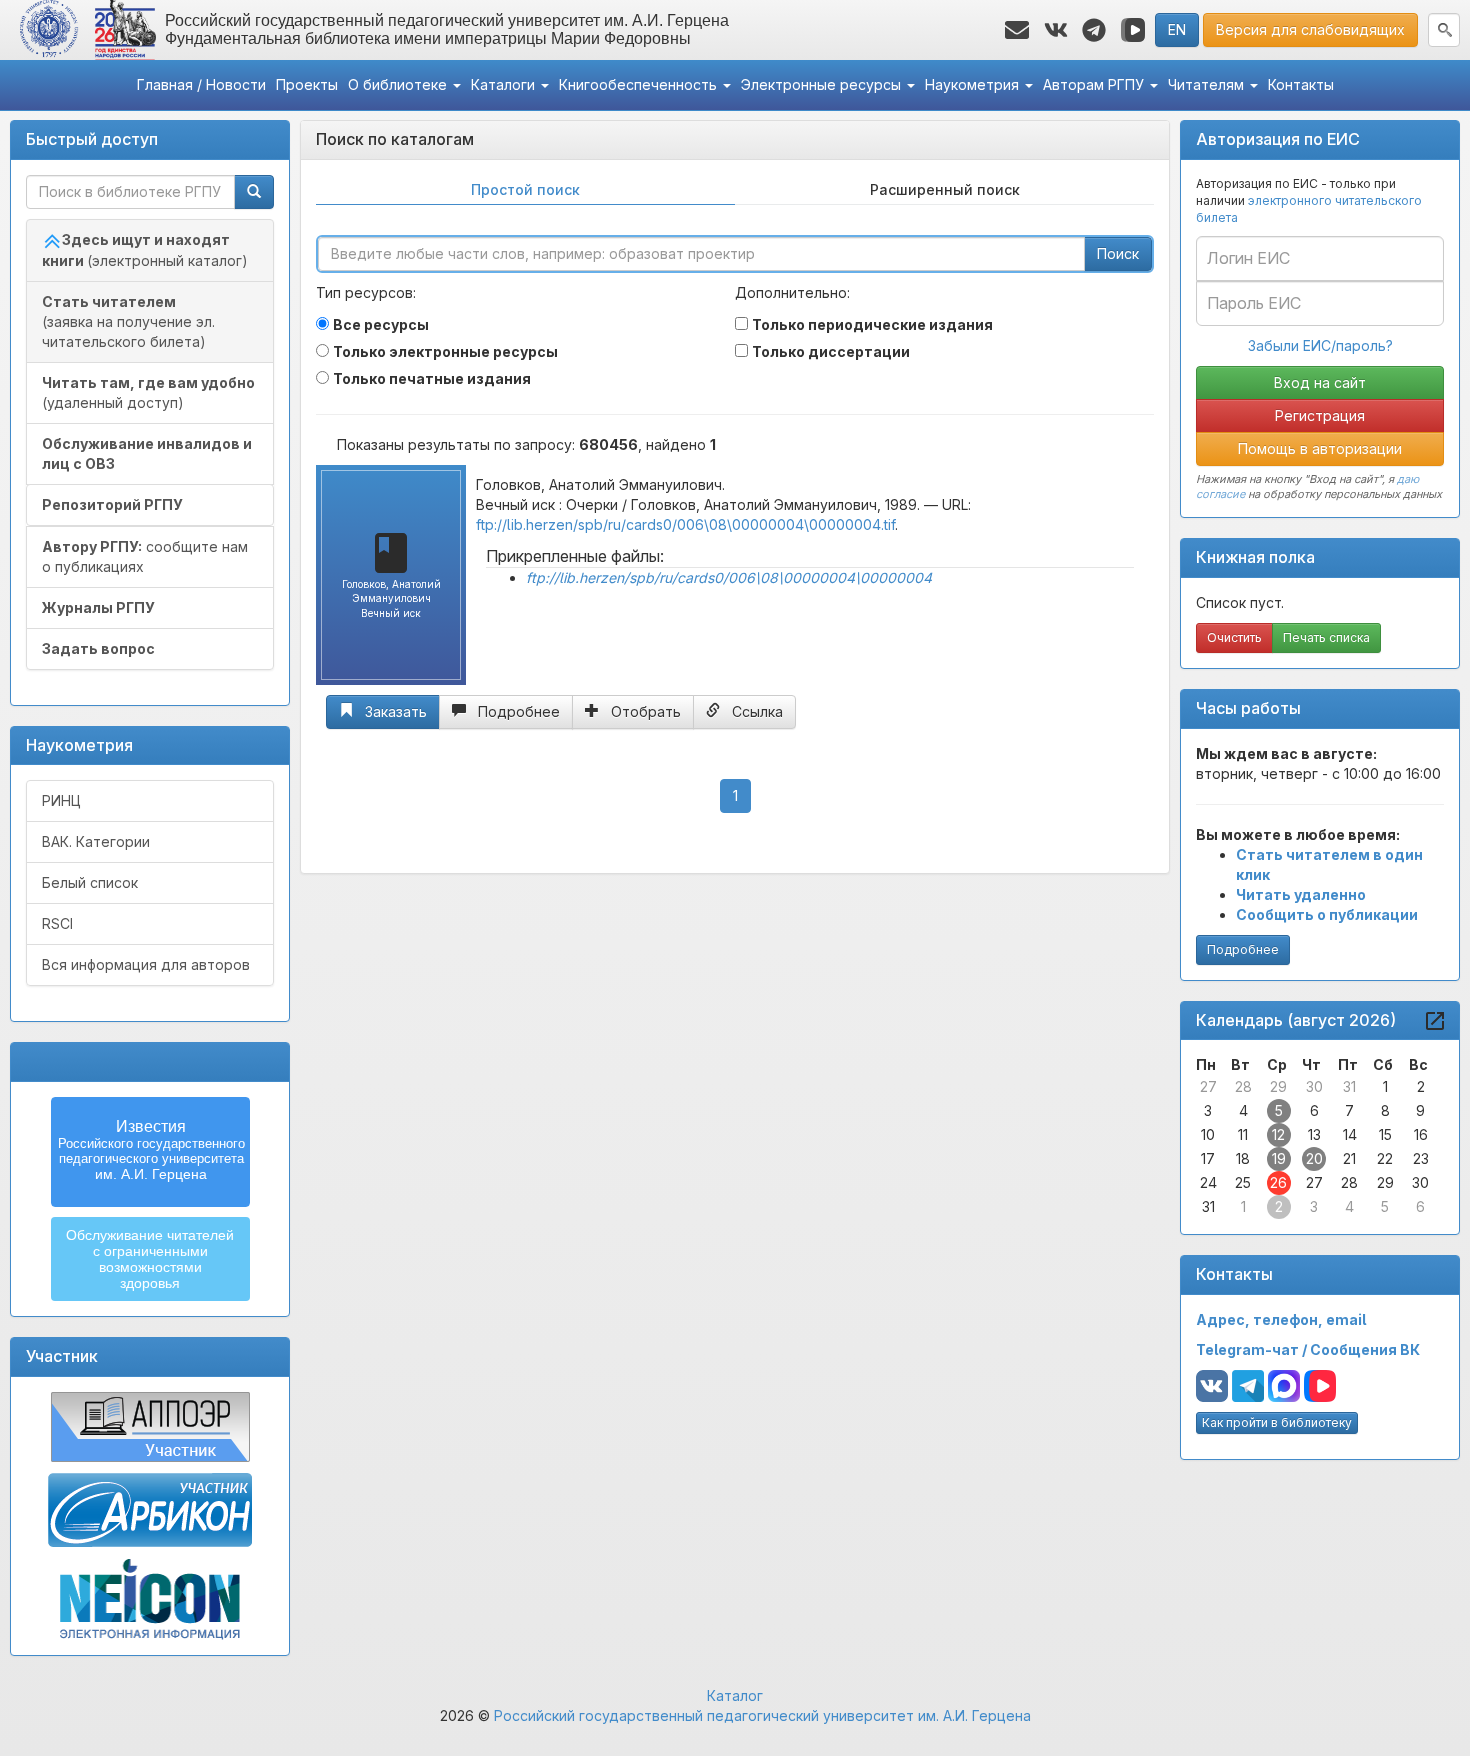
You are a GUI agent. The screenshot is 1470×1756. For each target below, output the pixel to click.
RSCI (57, 923)
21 (1349, 1158)
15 (1385, 1134)
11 (1243, 1134)
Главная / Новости (201, 84)
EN (1177, 29)
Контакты (1301, 84)
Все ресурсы (381, 324)
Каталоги (505, 84)
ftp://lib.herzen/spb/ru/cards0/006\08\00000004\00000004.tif (685, 524)
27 (1208, 1086)
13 (1314, 1134)
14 (1350, 1134)
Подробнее (1243, 949)
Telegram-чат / (1253, 1349)
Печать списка (1326, 637)
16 (1421, 1134)
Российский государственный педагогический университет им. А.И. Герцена (762, 1715)
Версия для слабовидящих (1310, 29)
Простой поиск (525, 189)
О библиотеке (399, 84)
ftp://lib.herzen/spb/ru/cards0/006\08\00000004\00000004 (729, 577)
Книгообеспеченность (640, 84)
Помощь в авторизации (1320, 448)
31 (1349, 1086)
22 (1385, 1158)
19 (1279, 1158)
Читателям (1208, 84)
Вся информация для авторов (146, 964)
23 (1421, 1158)
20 (1314, 1158)
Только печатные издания (432, 378)
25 (1243, 1182)
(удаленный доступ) (148, 392)
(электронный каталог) (145, 250)
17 (1208, 1158)
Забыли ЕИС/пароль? (1320, 345)
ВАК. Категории (96, 841)
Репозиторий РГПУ (112, 504)
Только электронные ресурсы (445, 351)
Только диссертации (831, 351)
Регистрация (1320, 415)
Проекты (307, 84)
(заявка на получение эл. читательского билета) (128, 321)
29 (1278, 1086)
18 (1243, 1158)
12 (1278, 1134)
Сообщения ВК (1365, 1349)
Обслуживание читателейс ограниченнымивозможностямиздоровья (150, 1259)
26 (1278, 1182)
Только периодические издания (872, 324)
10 (1208, 1134)
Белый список (90, 882)
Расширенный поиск (945, 189)
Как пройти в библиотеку (1277, 1422)
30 (1314, 1086)
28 (1243, 1086)
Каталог (735, 1695)
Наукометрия (974, 84)
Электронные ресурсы (823, 84)
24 (1208, 1182)
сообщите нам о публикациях (145, 556)
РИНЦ (61, 800)
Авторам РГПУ (1095, 84)
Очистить (1234, 637)
